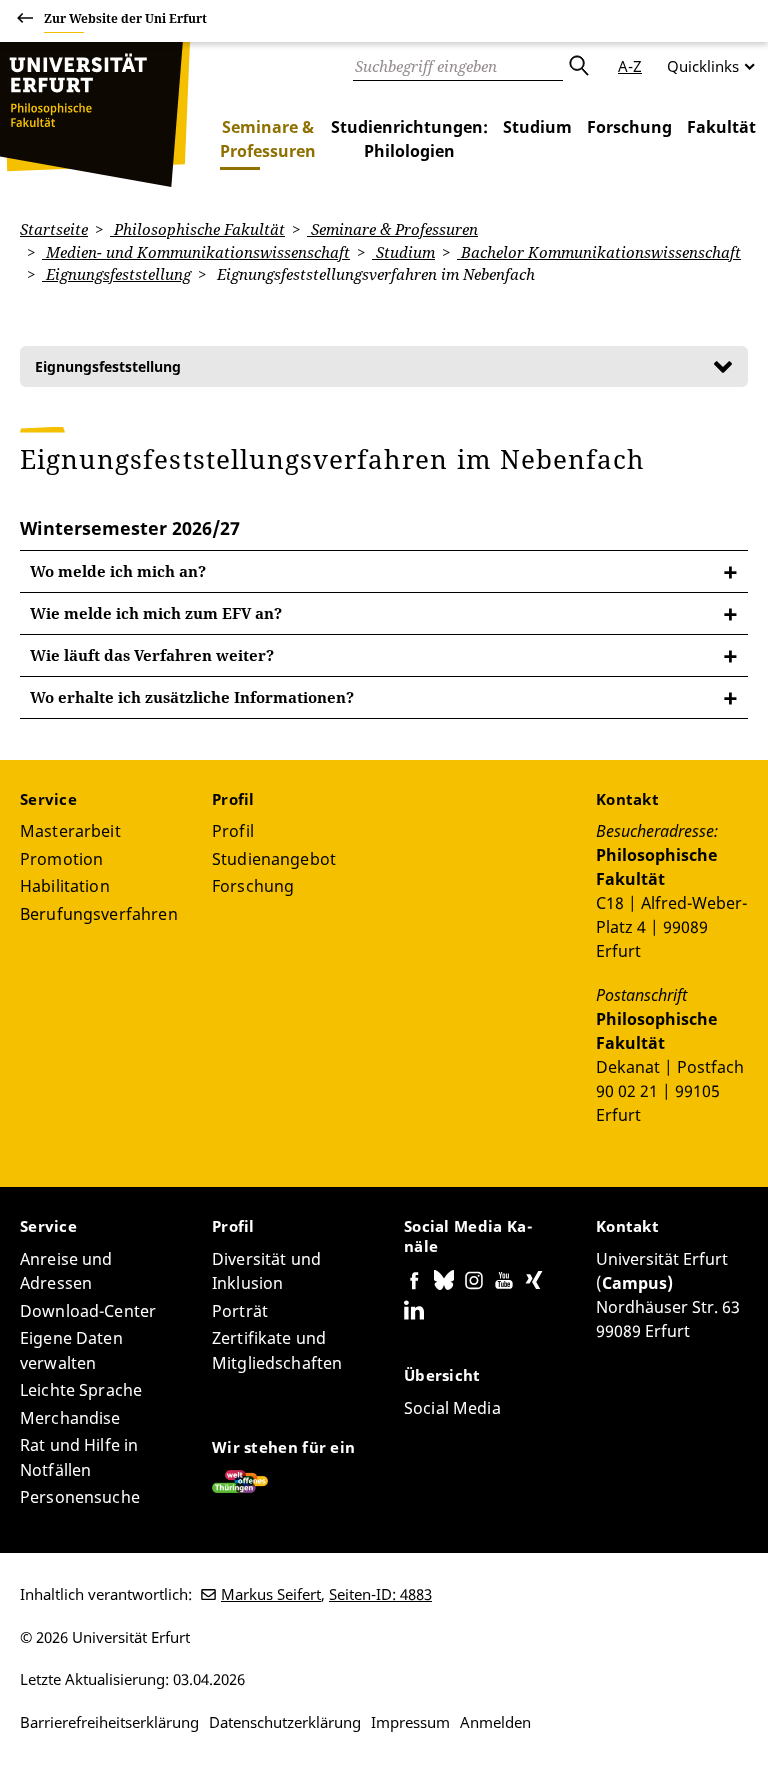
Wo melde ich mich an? (118, 571)
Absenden (578, 66)
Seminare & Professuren (268, 139)
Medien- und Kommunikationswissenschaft (196, 252)
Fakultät (721, 127)
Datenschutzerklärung (285, 1722)
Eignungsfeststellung (116, 274)
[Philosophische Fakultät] (95, 114)
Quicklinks (703, 66)
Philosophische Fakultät (197, 229)
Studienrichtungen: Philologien (409, 139)
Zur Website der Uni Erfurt (125, 18)
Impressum (410, 1722)
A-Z (630, 66)
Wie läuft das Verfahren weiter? (152, 655)
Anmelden (495, 1722)
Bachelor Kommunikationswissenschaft (599, 252)
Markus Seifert (271, 1594)
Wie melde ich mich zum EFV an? (156, 613)
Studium (537, 127)
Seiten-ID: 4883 (380, 1594)
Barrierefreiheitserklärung (109, 1722)
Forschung (629, 127)
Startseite (54, 229)
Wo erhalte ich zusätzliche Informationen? (192, 697)
